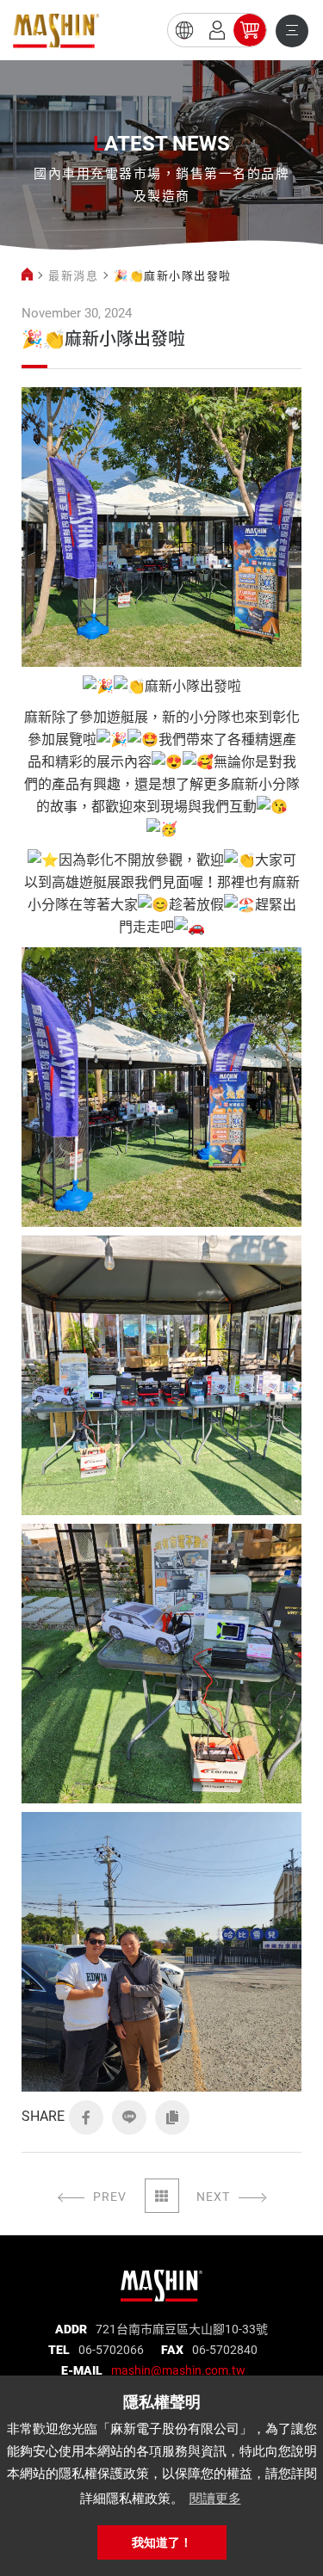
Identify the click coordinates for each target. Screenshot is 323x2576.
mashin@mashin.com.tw (178, 2370)
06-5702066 (111, 2350)
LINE (129, 2117)
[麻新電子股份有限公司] (161, 2280)
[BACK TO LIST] (162, 2196)
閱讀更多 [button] (215, 2498)
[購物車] (250, 30)
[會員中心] (217, 30)
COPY (172, 2117)
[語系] (184, 30)
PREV (110, 2197)
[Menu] (292, 31)
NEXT (213, 2197)
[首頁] (27, 276)
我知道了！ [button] (162, 2542)
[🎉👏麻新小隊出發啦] (56, 31)
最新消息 (73, 276)
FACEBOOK (86, 2117)
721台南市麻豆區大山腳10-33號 (182, 2329)
